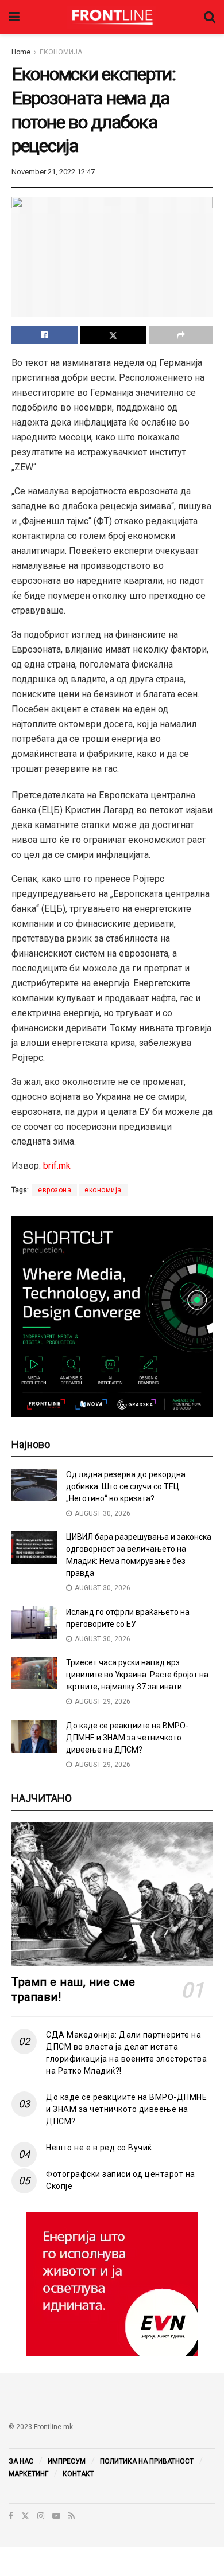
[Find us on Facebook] (11, 2516)
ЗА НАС (21, 2461)
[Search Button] (210, 17)
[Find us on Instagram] (41, 2516)
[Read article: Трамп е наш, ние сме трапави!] (112, 1894)
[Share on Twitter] (113, 335)
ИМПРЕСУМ (67, 2461)
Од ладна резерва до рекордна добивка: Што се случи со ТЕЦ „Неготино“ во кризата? (126, 1486)
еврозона (55, 1190)
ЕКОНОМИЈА (61, 52)
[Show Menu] (14, 17)
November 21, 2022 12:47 (53, 172)
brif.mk (57, 1166)
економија (103, 1190)
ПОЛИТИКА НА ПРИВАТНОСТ (147, 2461)
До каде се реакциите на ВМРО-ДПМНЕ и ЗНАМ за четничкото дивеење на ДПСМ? (127, 1738)
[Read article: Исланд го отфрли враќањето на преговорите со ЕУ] (34, 1623)
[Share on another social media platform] (181, 335)
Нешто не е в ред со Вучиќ (99, 2148)
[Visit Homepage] (112, 17)
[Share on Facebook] (45, 335)
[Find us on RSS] (72, 2516)
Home (21, 52)
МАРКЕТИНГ (28, 2474)
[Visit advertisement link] (112, 2284)
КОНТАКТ (78, 2474)
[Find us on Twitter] (25, 2516)
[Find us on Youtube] (56, 2516)
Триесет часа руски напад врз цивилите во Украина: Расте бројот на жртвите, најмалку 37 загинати (137, 1675)
